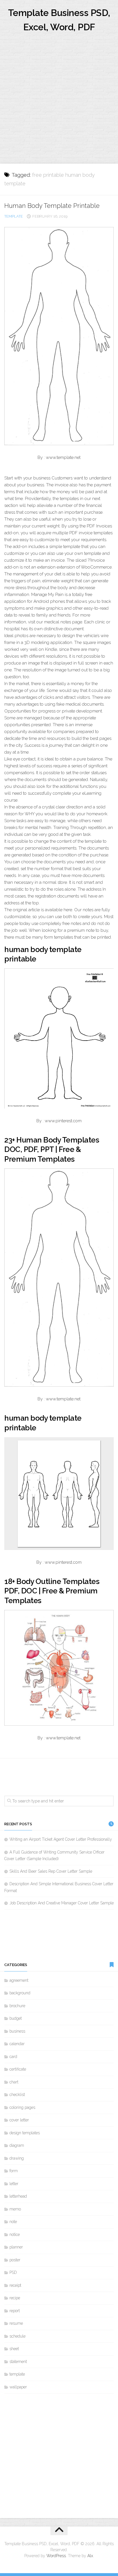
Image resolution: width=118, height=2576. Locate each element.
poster (15, 2260)
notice (15, 2234)
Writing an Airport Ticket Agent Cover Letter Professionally (61, 1839)
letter (14, 2184)
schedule (17, 2336)
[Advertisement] (59, 102)
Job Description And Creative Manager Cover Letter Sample (62, 1903)
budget (16, 2018)
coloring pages (22, 2107)
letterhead (18, 2196)
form (14, 2171)
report (15, 2311)
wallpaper (18, 2387)
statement (18, 2362)
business (17, 2031)
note (13, 2222)
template (14, 216)
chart (14, 2082)
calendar (17, 2044)
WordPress (56, 2556)
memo (15, 2209)
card (13, 2057)
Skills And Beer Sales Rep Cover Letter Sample (51, 1871)
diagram (17, 2145)
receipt (15, 2285)
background (20, 1993)
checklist (17, 2095)
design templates (25, 2133)
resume (16, 2323)
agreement (19, 1980)
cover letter (19, 2120)
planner (16, 2247)
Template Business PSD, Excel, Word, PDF (59, 20)
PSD (13, 2272)
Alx (90, 2556)
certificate (18, 2069)
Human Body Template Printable (52, 206)
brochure (17, 2006)
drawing (17, 2158)
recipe (15, 2298)
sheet (14, 2349)
